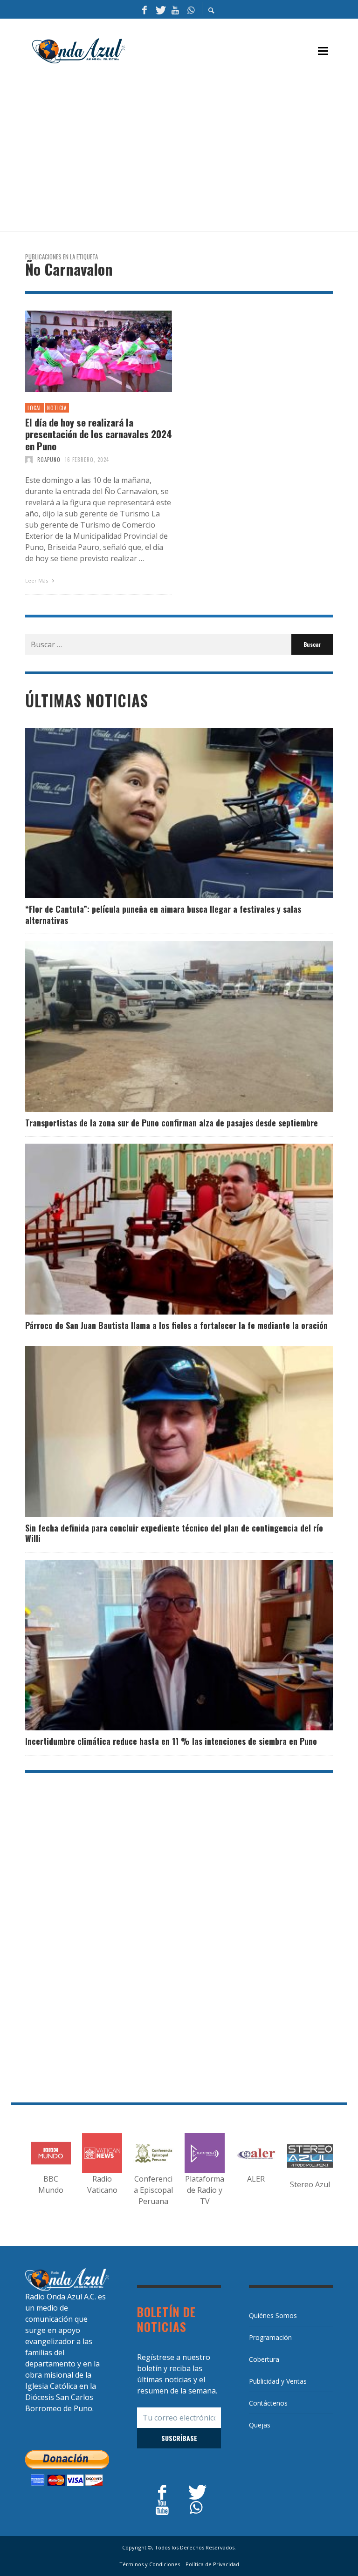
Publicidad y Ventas (278, 2381)
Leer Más (37, 580)
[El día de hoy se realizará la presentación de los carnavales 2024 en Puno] (84, 352)
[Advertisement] (192, 152)
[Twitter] (160, 9)
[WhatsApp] (191, 9)
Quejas (260, 2425)
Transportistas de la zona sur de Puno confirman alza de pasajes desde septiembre (172, 1123)
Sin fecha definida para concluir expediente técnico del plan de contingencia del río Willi (174, 1533)
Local (34, 408)
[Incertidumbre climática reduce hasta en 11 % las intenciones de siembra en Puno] (164, 1645)
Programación (270, 2337)
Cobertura (264, 2359)
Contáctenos (268, 2403)
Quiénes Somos (273, 2315)
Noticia (57, 408)
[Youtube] (175, 9)
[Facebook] (145, 9)
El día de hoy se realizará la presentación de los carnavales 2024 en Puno (99, 434)
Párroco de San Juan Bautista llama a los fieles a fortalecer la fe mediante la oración (176, 1325)
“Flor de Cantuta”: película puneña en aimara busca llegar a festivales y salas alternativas (163, 914)
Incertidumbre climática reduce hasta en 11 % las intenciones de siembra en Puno (171, 1741)
